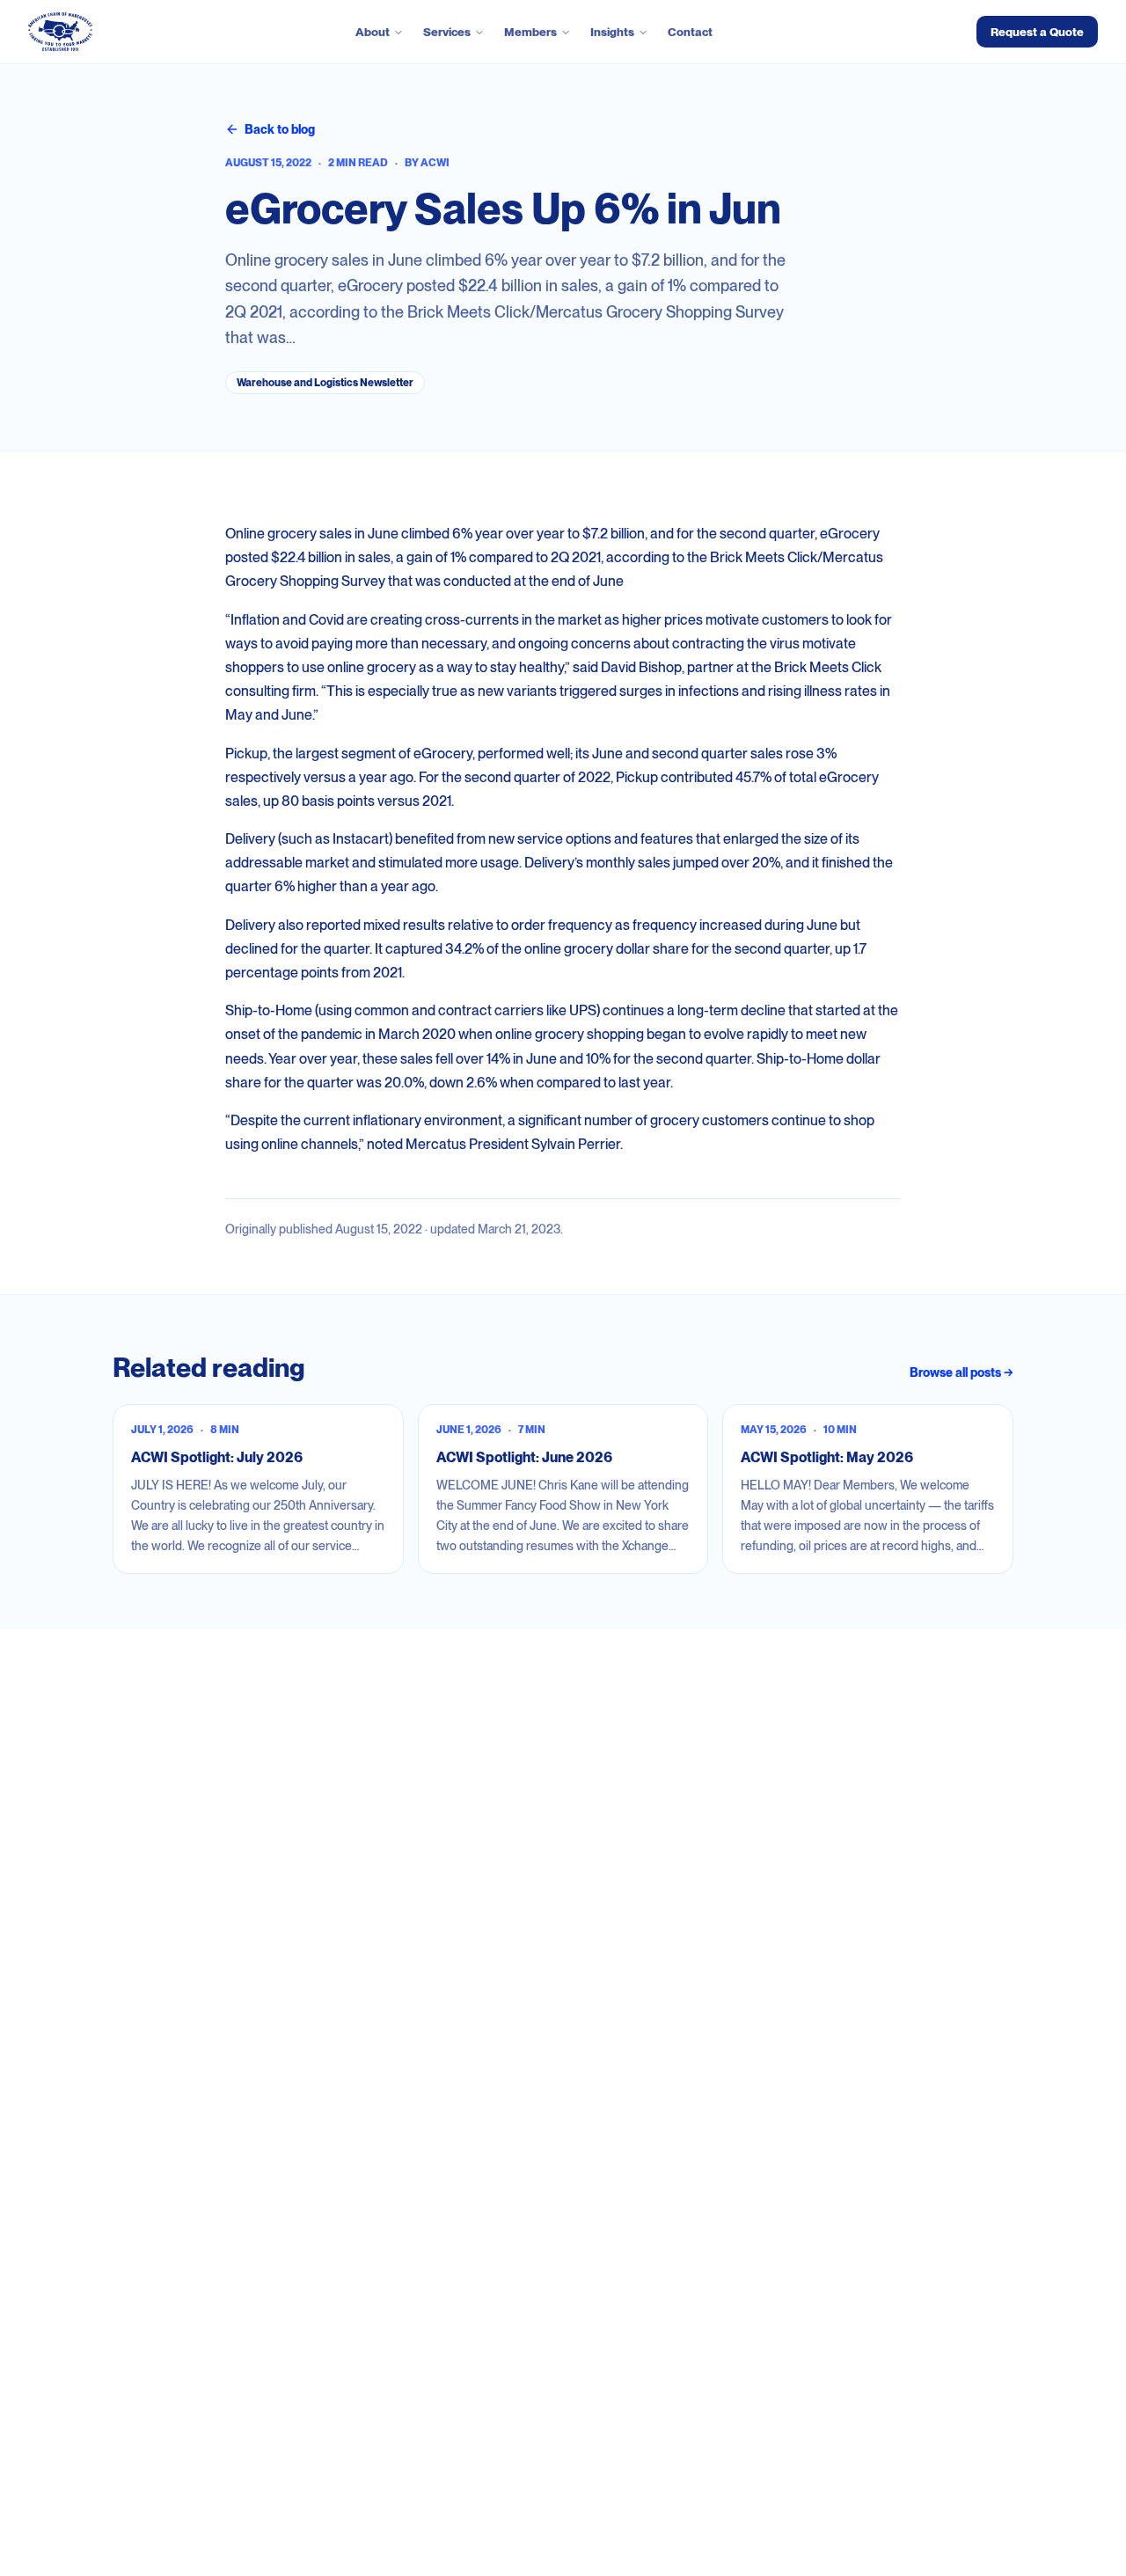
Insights (612, 32)
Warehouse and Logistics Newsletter (325, 383)
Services (447, 32)
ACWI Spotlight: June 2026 (524, 1457)
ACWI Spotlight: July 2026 (217, 1457)
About (373, 32)
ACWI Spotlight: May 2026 (827, 1457)
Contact (690, 32)
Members (530, 32)
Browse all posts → (961, 1372)
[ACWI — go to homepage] (60, 32)
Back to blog (280, 129)
